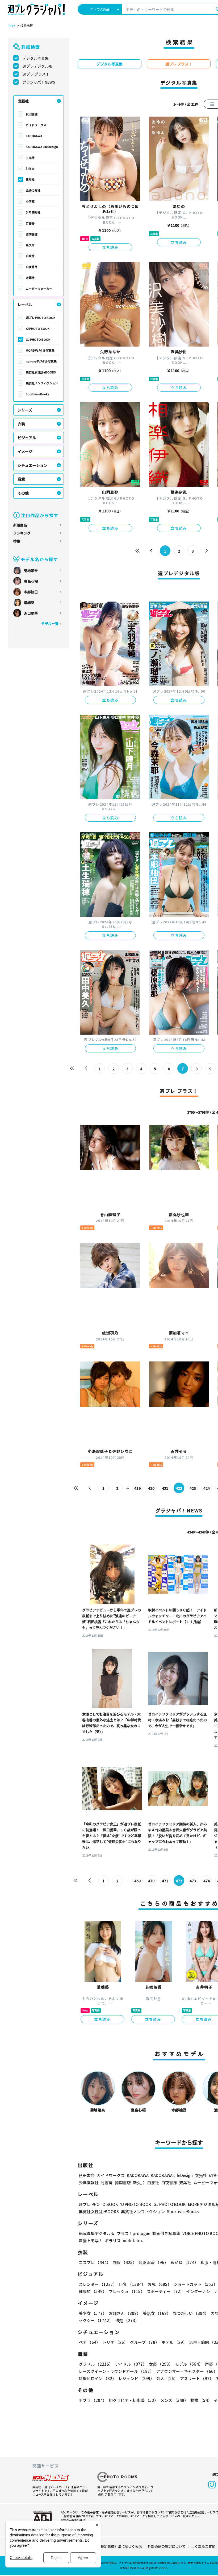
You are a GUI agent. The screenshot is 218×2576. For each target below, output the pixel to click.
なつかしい (191, 2313)
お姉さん (125, 2313)
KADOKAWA (34, 136)
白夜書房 (32, 267)
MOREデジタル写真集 (40, 350)
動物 (201, 2400)
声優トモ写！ (91, 2240)
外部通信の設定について (167, 2546)
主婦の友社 (33, 190)
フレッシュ (127, 2291)
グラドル (96, 2364)
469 (137, 1881)
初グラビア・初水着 (133, 2400)
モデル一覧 (50, 624)
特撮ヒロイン (97, 2378)
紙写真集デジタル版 (97, 2233)
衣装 (21, 424)
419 (137, 1488)
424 (207, 1488)
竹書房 (30, 223)
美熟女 (157, 2313)
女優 (161, 2364)
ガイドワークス (36, 125)
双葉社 (30, 278)
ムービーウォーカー (39, 289)
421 (165, 1488)
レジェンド (136, 2378)
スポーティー (165, 2291)
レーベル (25, 304)
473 (193, 1881)
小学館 (30, 201)
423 (193, 1488)
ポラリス (113, 2240)
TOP (11, 26)
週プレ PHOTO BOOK (41, 318)
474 (207, 1881)
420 (151, 1488)
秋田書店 (32, 114)
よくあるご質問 (203, 2546)
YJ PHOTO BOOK (38, 328)
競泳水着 (154, 2262)
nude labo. (133, 2240)
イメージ (25, 451)
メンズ (174, 2400)
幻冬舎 (30, 168)
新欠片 (30, 245)
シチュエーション (32, 465)
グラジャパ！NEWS (39, 82)
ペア (89, 2342)
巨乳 (132, 2284)
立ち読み (110, 247)
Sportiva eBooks (37, 394)
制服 (125, 2262)
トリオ (115, 2342)
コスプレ (95, 2262)
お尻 (160, 2284)
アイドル (131, 2364)
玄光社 (30, 158)
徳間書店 (32, 234)
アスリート (197, 2378)
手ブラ (93, 2400)
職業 (21, 479)
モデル (189, 2364)
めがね (184, 2262)
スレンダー (98, 2284)
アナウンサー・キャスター (187, 2371)
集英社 (30, 179)
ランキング (22, 533)
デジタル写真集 (36, 58)
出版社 (23, 101)
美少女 (93, 2313)
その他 (23, 493)
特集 (17, 541)
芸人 (167, 2378)
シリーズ (25, 410)
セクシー (96, 2320)
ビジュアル (27, 438)
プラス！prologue (133, 2233)
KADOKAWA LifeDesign (42, 147)
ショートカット (196, 2284)
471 (165, 1881)
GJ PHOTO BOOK (38, 339)
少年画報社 (33, 212)
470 (151, 1881)
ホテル (174, 2342)
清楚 (127, 2320)
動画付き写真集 (166, 2233)
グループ (145, 2342)
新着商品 (20, 525)
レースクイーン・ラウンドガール (116, 2371)
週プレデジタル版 (37, 66)
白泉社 (30, 256)
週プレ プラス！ (36, 74)
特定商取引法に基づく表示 (121, 2546)
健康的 (93, 2291)
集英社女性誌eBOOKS (41, 372)
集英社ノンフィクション (42, 383)
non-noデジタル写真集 (41, 361)
